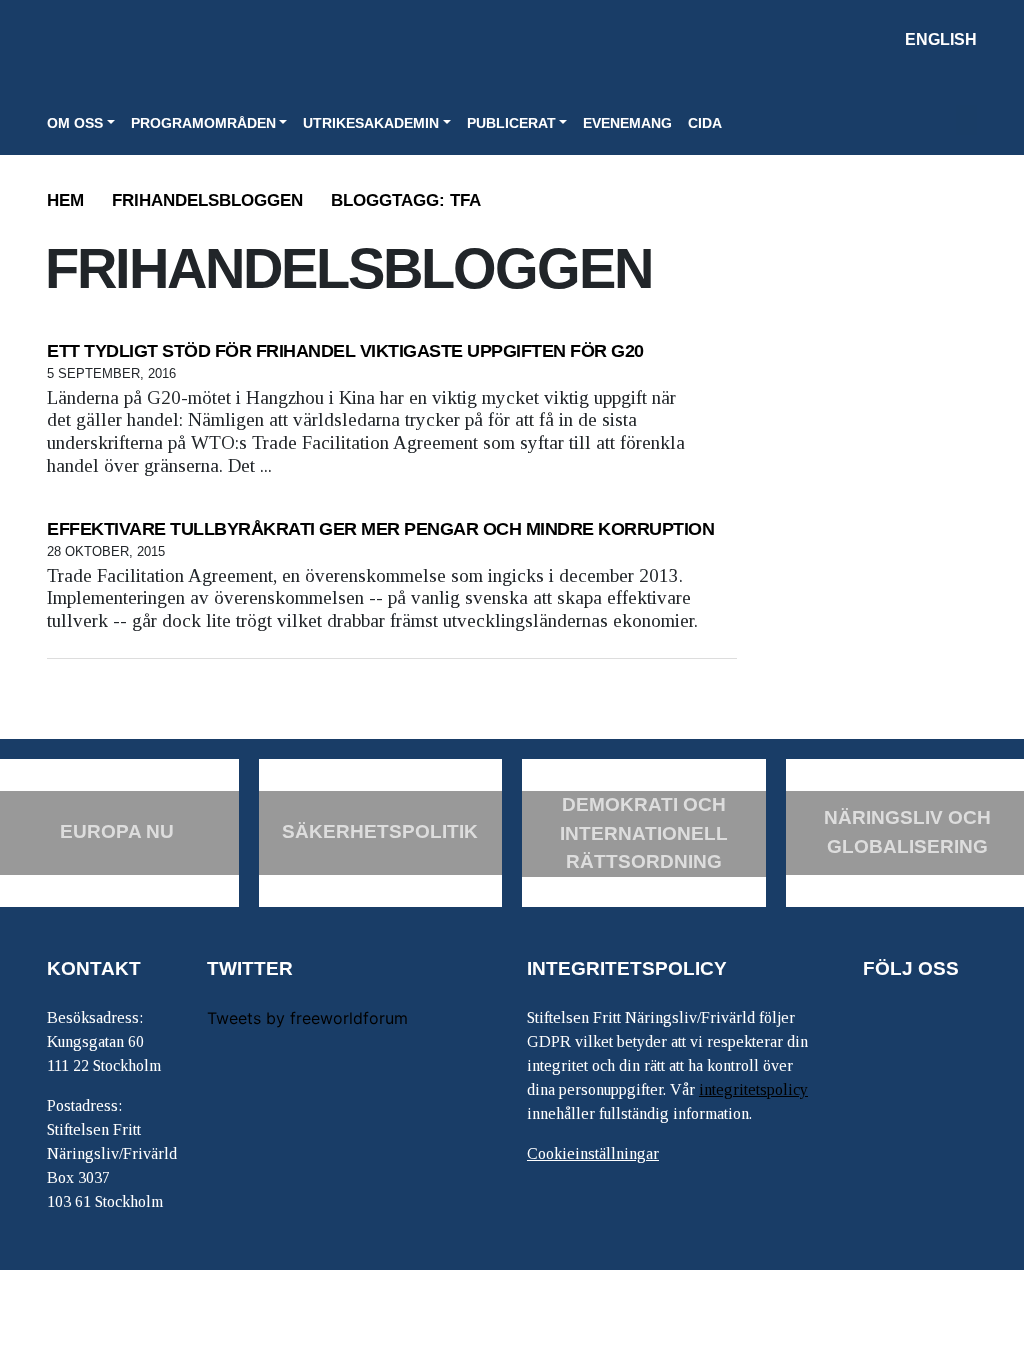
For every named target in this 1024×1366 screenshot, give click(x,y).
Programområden (203, 123)
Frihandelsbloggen (207, 200)
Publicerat (511, 123)
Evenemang (627, 123)
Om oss (75, 123)
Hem (65, 200)
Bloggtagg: (406, 200)
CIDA (705, 123)
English (941, 39)
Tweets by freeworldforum (307, 1018)
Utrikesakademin (371, 123)
